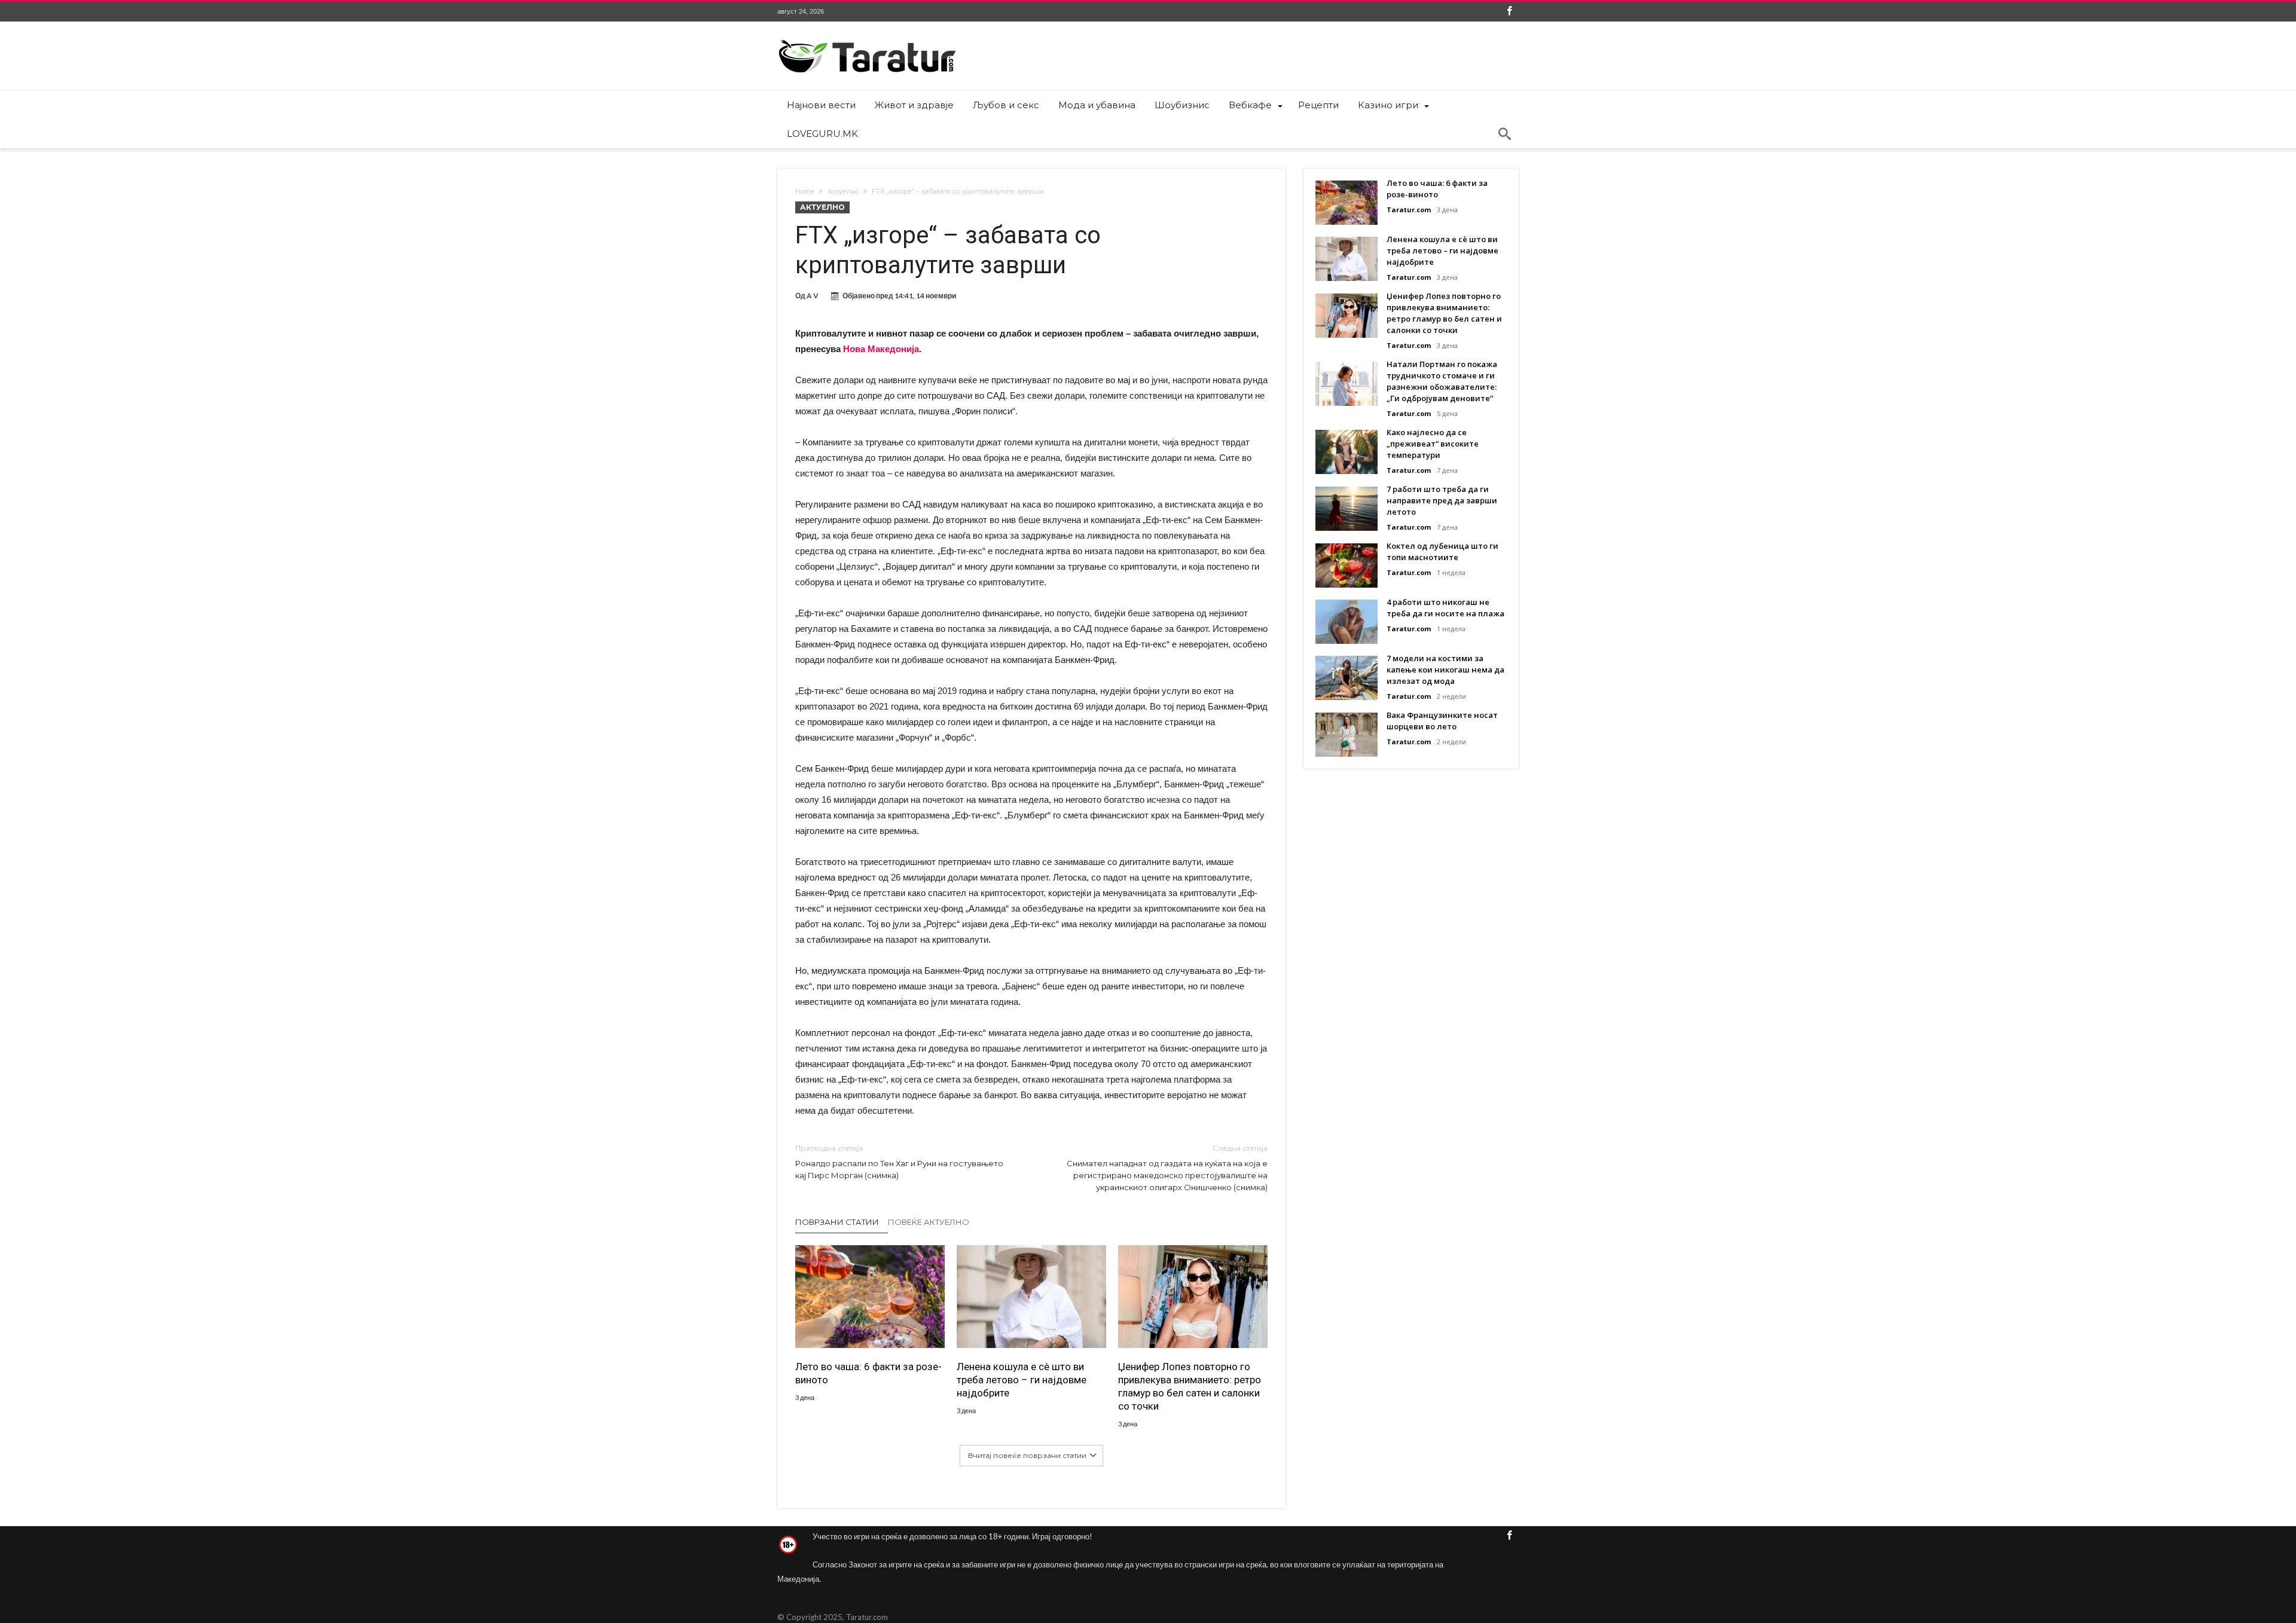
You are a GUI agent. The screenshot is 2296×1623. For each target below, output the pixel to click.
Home (805, 191)
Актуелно (843, 191)
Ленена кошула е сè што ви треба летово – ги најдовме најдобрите (1022, 1380)
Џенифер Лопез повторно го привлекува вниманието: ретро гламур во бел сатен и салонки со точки (1190, 1386)
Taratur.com (1409, 210)
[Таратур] (867, 39)
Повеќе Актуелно (929, 1222)
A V (813, 296)
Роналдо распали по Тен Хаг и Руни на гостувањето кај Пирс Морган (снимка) (899, 1162)
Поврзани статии (837, 1222)
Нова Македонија (881, 349)
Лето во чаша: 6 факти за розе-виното (868, 1373)
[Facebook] (1509, 12)
